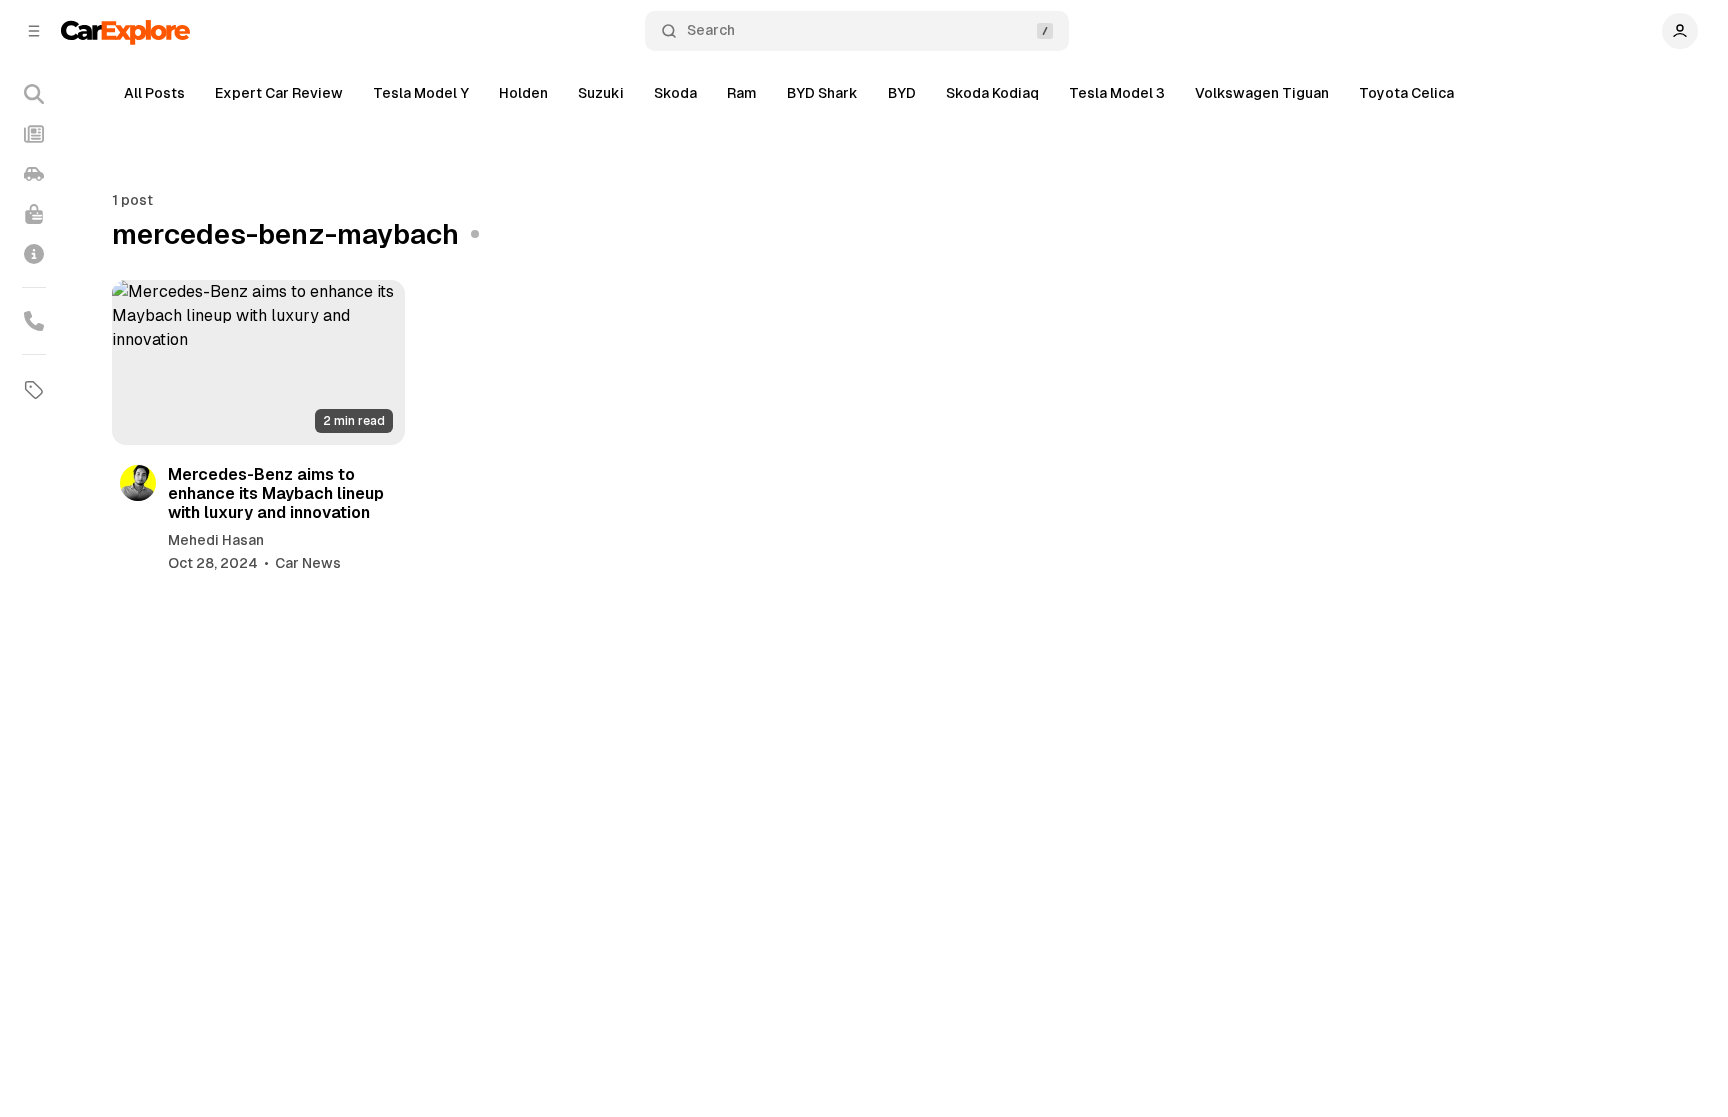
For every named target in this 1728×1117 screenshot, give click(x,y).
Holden (523, 93)
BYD (902, 93)
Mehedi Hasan (216, 540)
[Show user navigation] (1680, 31)
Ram (742, 93)
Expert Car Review (279, 93)
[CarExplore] (125, 30)
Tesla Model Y (421, 93)
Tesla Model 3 (1117, 93)
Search (711, 30)
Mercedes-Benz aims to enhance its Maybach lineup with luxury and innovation (276, 493)
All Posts (154, 93)
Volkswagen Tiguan (1262, 93)
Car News (308, 563)
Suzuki (601, 93)
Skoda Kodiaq (992, 93)
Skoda (675, 93)
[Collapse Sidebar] (34, 31)
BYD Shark (822, 93)
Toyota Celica (1406, 93)
